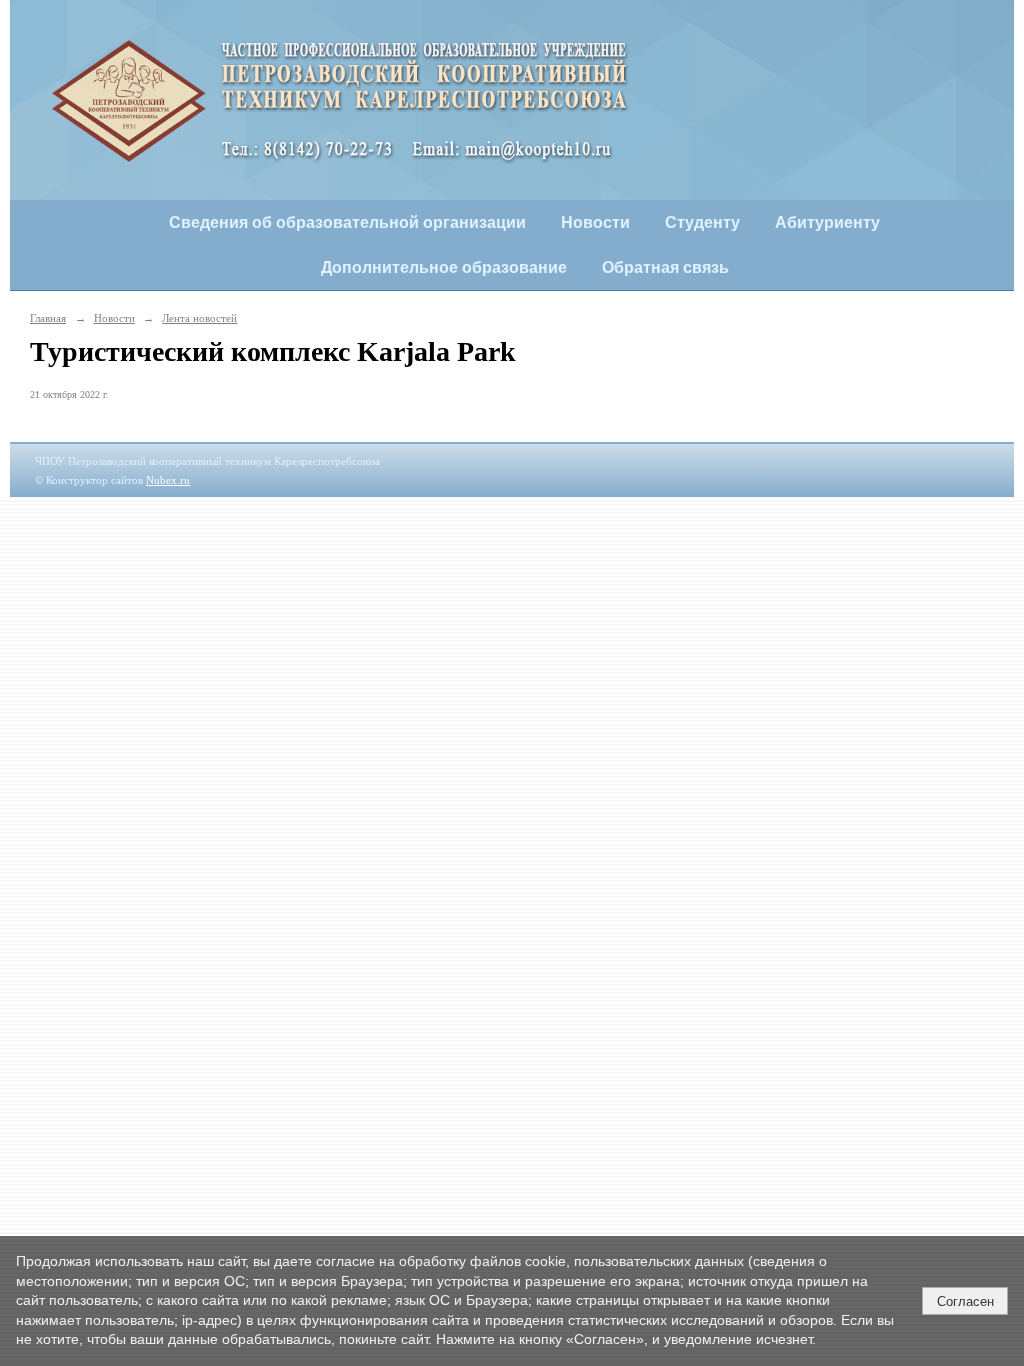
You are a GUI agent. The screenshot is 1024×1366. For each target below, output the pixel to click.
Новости (595, 222)
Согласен (965, 1301)
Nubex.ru (168, 480)
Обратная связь (665, 267)
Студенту (702, 222)
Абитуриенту (827, 222)
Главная (48, 318)
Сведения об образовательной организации (347, 222)
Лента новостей (199, 318)
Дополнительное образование (444, 267)
